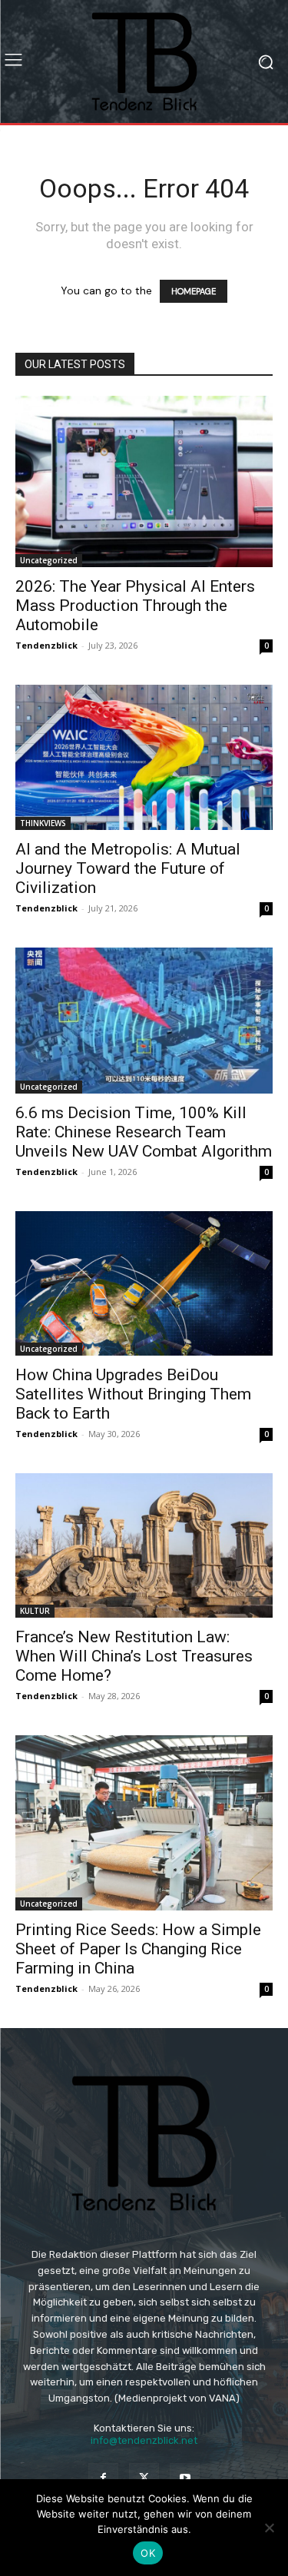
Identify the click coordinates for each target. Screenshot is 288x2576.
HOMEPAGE (194, 291)
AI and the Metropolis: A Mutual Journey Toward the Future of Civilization (128, 868)
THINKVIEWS (43, 823)
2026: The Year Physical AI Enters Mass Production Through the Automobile (135, 606)
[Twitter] (144, 2478)
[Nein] (269, 2528)
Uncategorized (49, 560)
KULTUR (35, 1611)
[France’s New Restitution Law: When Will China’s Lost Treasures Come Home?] (144, 1545)
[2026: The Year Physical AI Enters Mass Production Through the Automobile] (144, 481)
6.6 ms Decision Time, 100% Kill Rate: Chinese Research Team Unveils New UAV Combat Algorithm (144, 1132)
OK (148, 2553)
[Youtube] (185, 2478)
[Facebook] (103, 2478)
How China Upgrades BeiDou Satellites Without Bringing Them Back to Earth (133, 1394)
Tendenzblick (46, 645)
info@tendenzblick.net (144, 2440)
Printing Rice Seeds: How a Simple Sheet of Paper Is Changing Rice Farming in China (138, 1949)
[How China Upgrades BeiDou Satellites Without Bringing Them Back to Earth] (144, 1283)
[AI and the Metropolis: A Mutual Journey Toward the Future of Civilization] (144, 757)
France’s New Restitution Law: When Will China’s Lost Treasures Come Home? (134, 1656)
